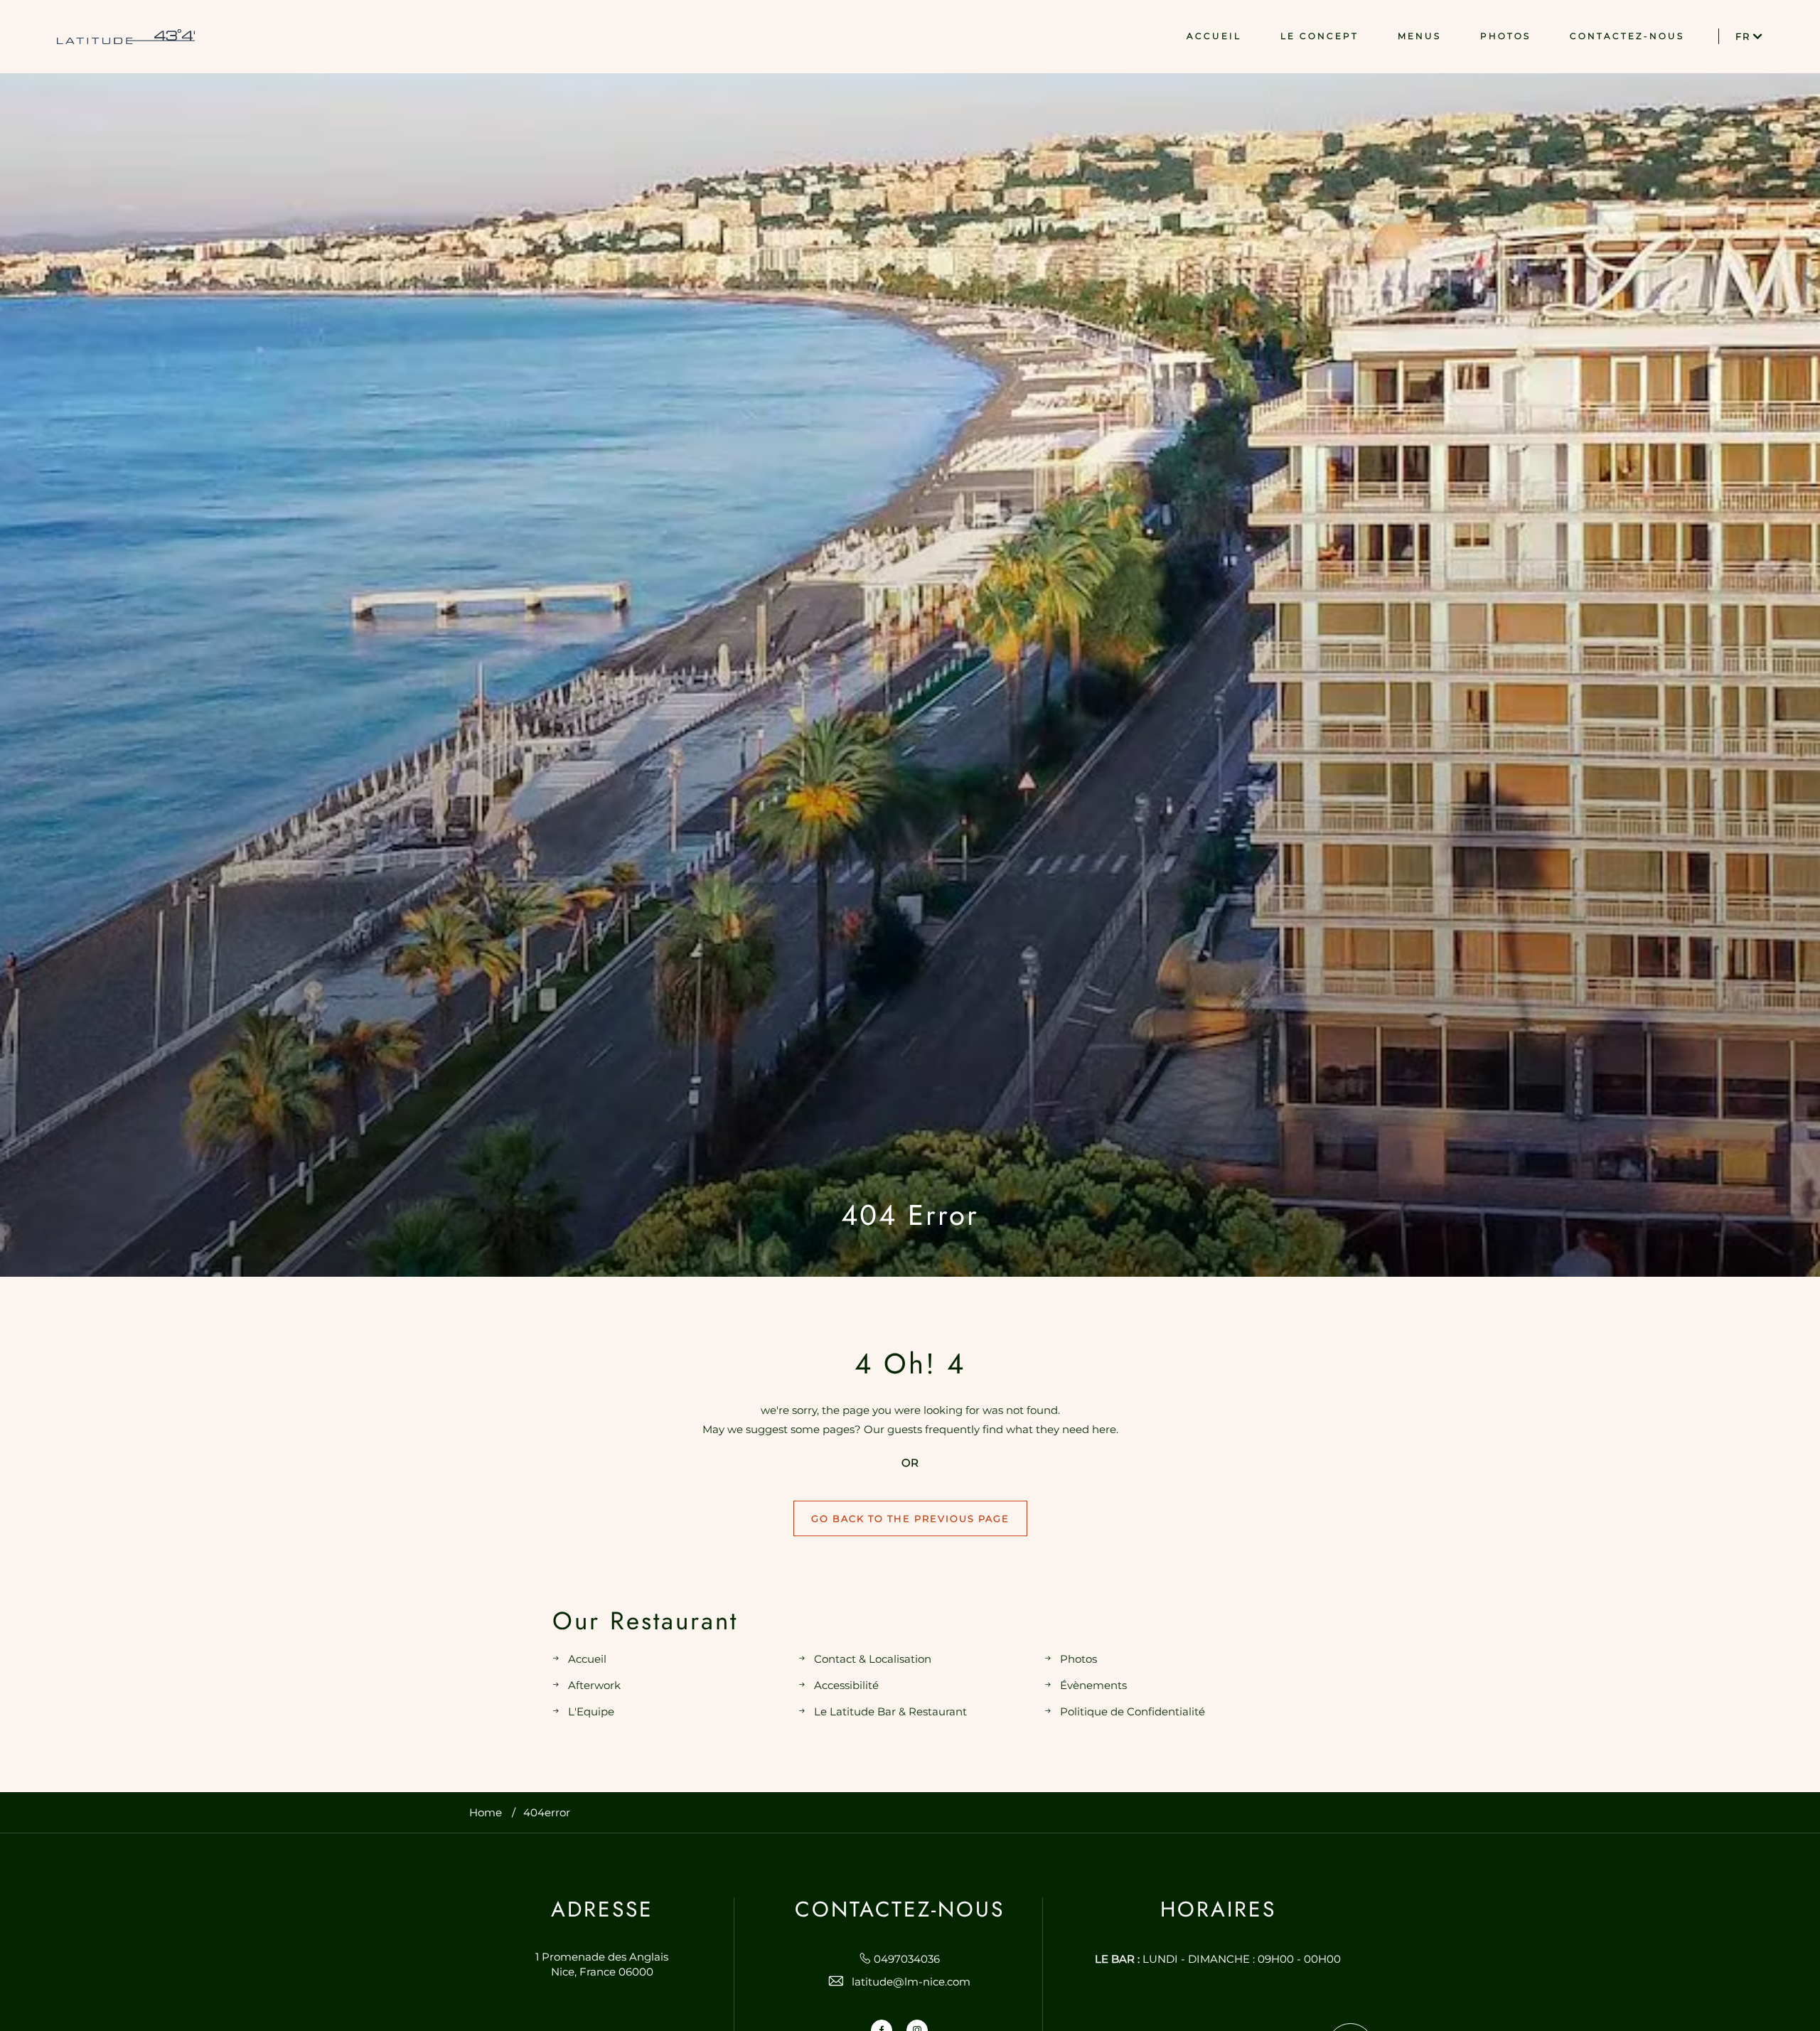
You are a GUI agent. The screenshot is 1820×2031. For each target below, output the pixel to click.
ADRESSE (602, 1909)
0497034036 (907, 1959)
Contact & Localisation (873, 1659)
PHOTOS (1505, 36)
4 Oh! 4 (910, 1363)
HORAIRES (1218, 1909)
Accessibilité (846, 1685)
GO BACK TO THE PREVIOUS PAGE (910, 1518)
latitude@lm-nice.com (911, 1982)
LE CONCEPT (1319, 36)
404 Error (910, 1215)
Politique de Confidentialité (1133, 1711)
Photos (1078, 1659)
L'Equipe (591, 1711)
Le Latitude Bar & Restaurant (890, 1711)
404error (547, 1812)
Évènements (1093, 1685)
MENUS (1419, 36)
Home (486, 1812)
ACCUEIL (1214, 36)
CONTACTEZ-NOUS (1627, 36)
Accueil (587, 1659)
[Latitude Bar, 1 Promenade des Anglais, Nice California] (126, 37)
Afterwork (594, 1685)
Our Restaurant (645, 1621)
